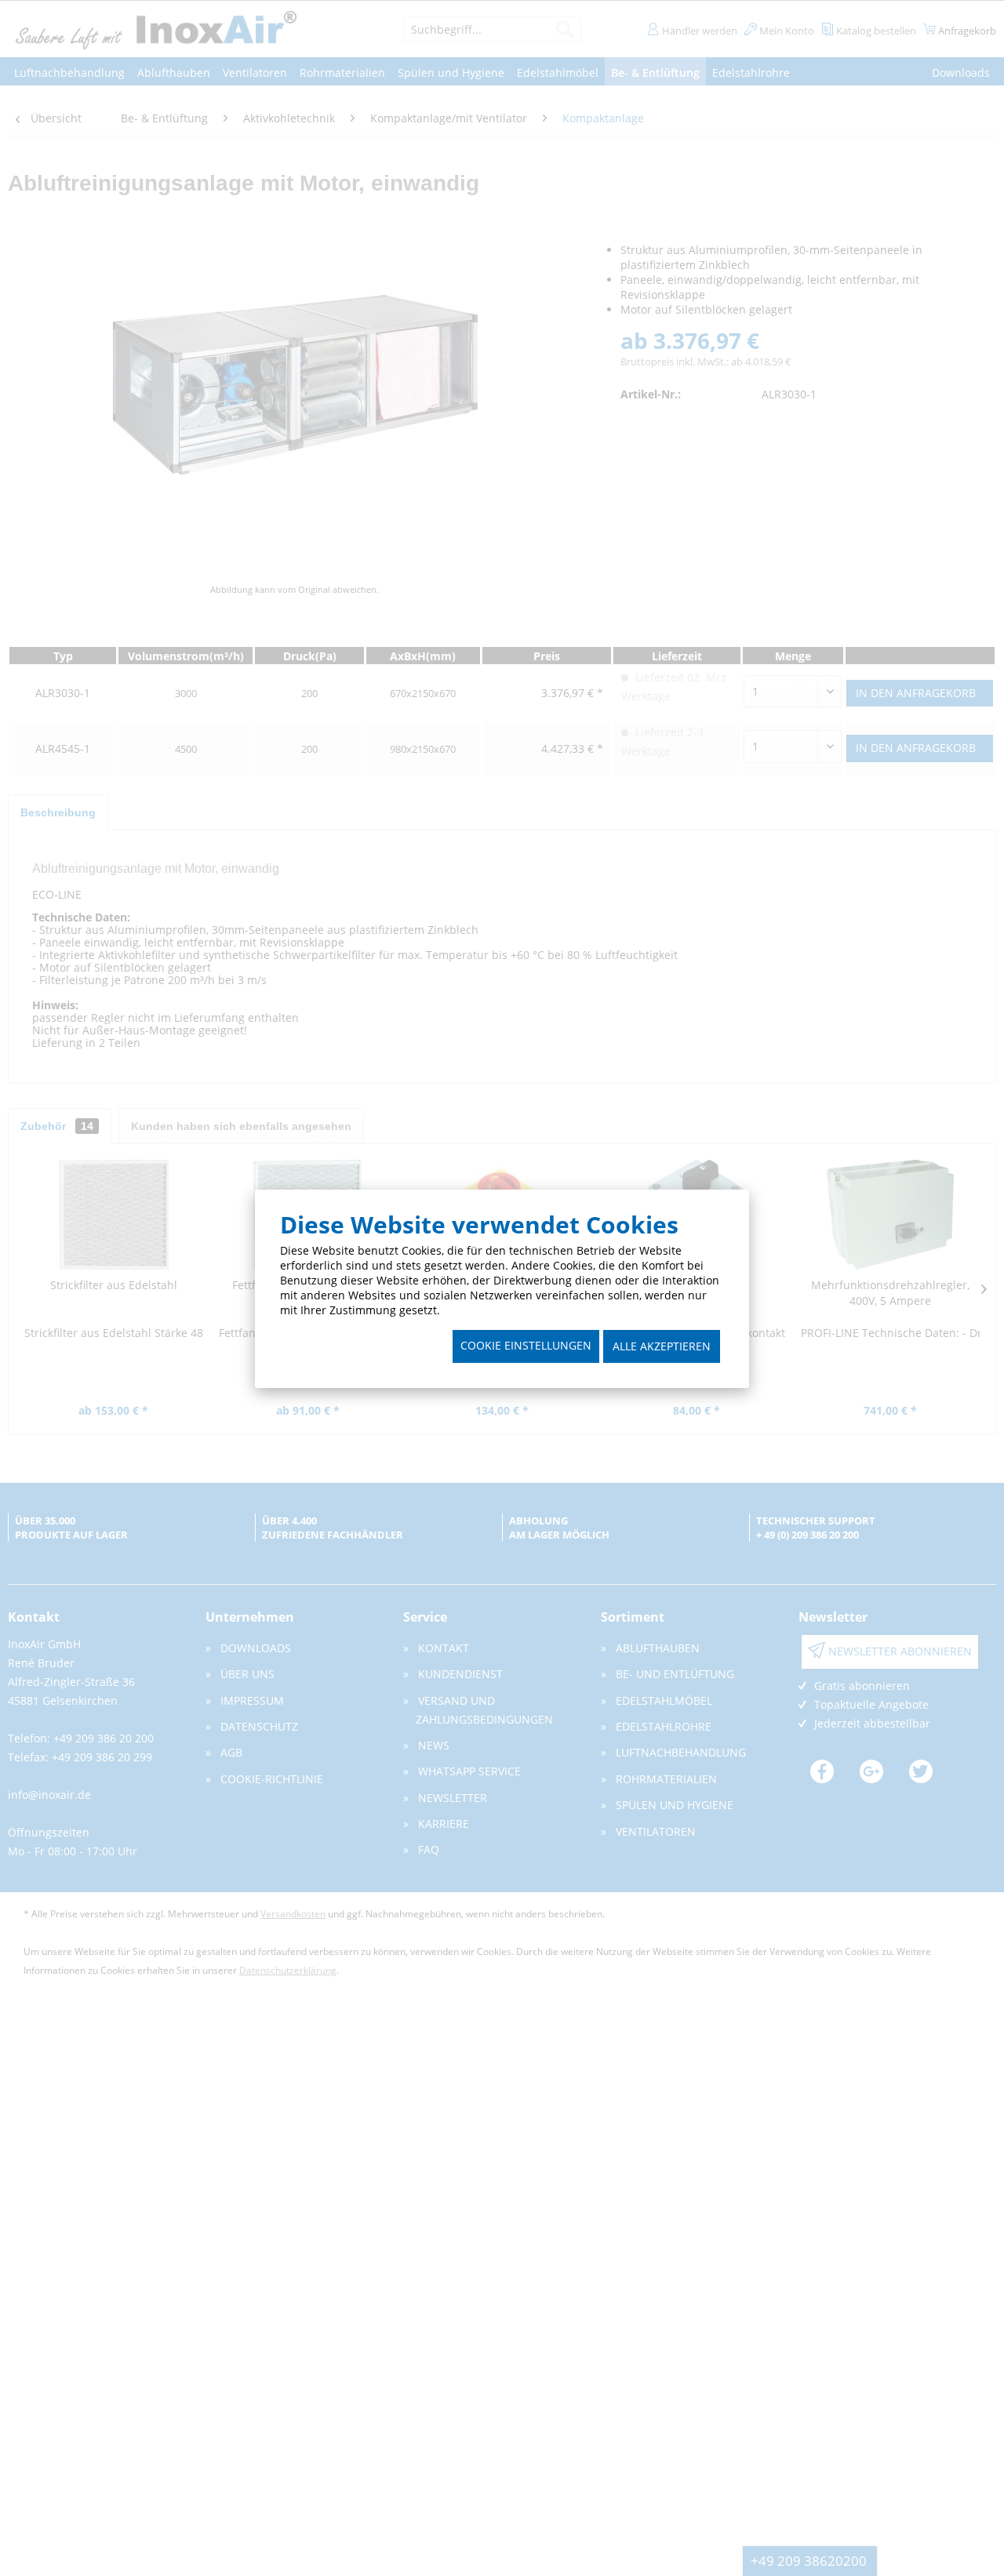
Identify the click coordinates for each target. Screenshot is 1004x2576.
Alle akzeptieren (662, 1346)
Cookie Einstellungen (526, 1345)
